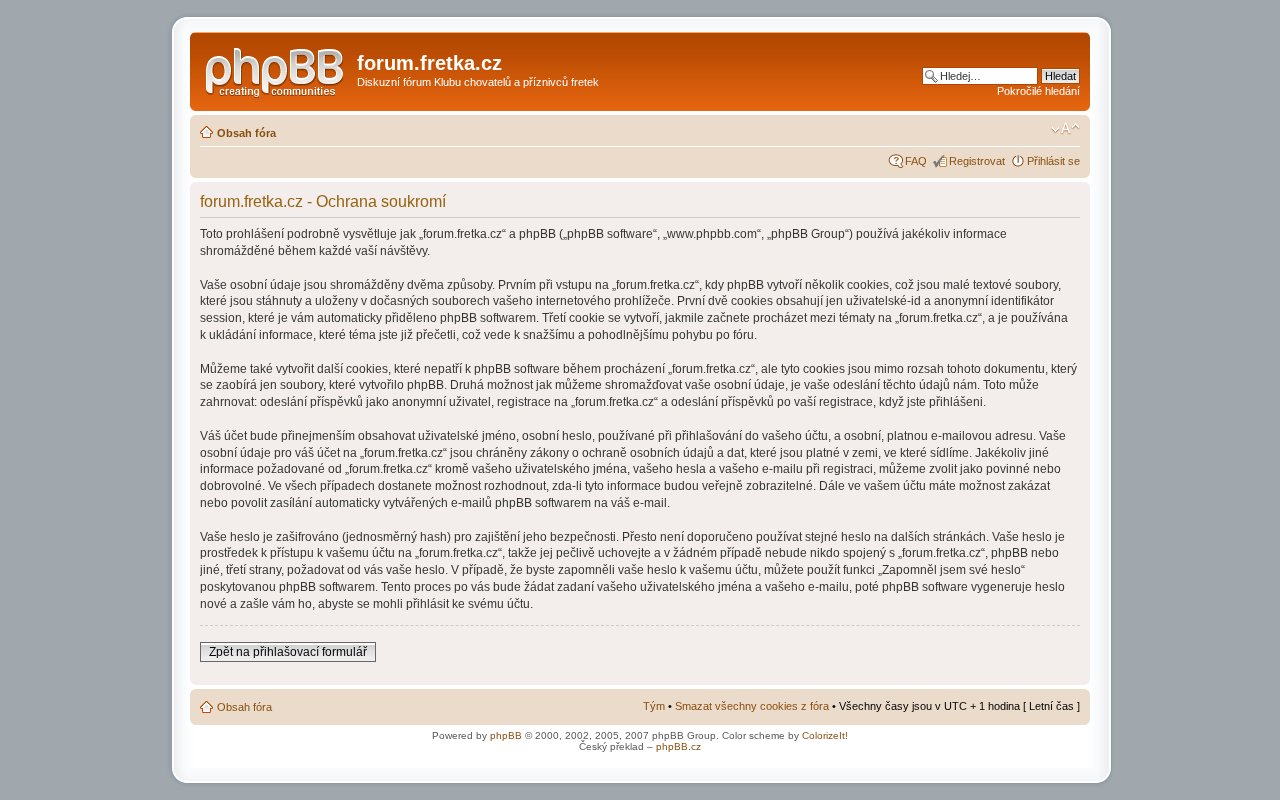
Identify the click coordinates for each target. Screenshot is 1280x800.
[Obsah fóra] (276, 69)
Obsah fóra (246, 133)
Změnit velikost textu (1065, 129)
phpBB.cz (678, 746)
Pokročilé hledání (1038, 91)
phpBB (506, 735)
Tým (654, 706)
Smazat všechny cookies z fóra (752, 706)
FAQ (916, 161)
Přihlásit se (1053, 161)
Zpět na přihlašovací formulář (288, 652)
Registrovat (977, 161)
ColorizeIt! (825, 735)
